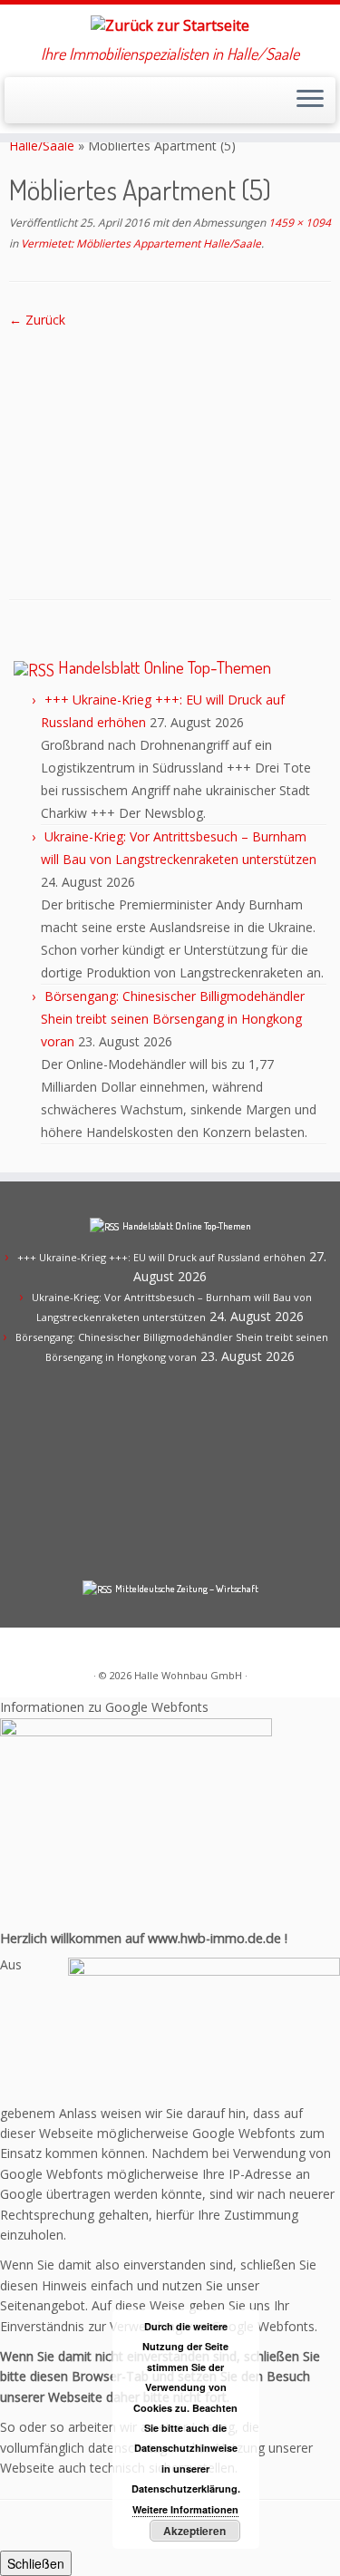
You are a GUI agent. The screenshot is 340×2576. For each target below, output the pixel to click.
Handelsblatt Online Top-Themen (165, 667)
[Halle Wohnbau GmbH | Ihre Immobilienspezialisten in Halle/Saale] (170, 24)
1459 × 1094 (298, 223)
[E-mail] (35, 106)
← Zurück (37, 320)
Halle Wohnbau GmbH (188, 1675)
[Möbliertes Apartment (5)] (170, 449)
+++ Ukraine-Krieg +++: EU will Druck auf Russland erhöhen (161, 1257)
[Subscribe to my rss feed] (19, 106)
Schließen (36, 2563)
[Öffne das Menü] (310, 101)
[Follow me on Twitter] (50, 106)
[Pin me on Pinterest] (66, 106)
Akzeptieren (194, 2531)
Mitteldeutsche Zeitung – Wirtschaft (187, 1589)
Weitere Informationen (185, 2509)
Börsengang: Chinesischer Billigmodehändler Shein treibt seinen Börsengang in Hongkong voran (173, 1019)
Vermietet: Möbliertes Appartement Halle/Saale (140, 243)
